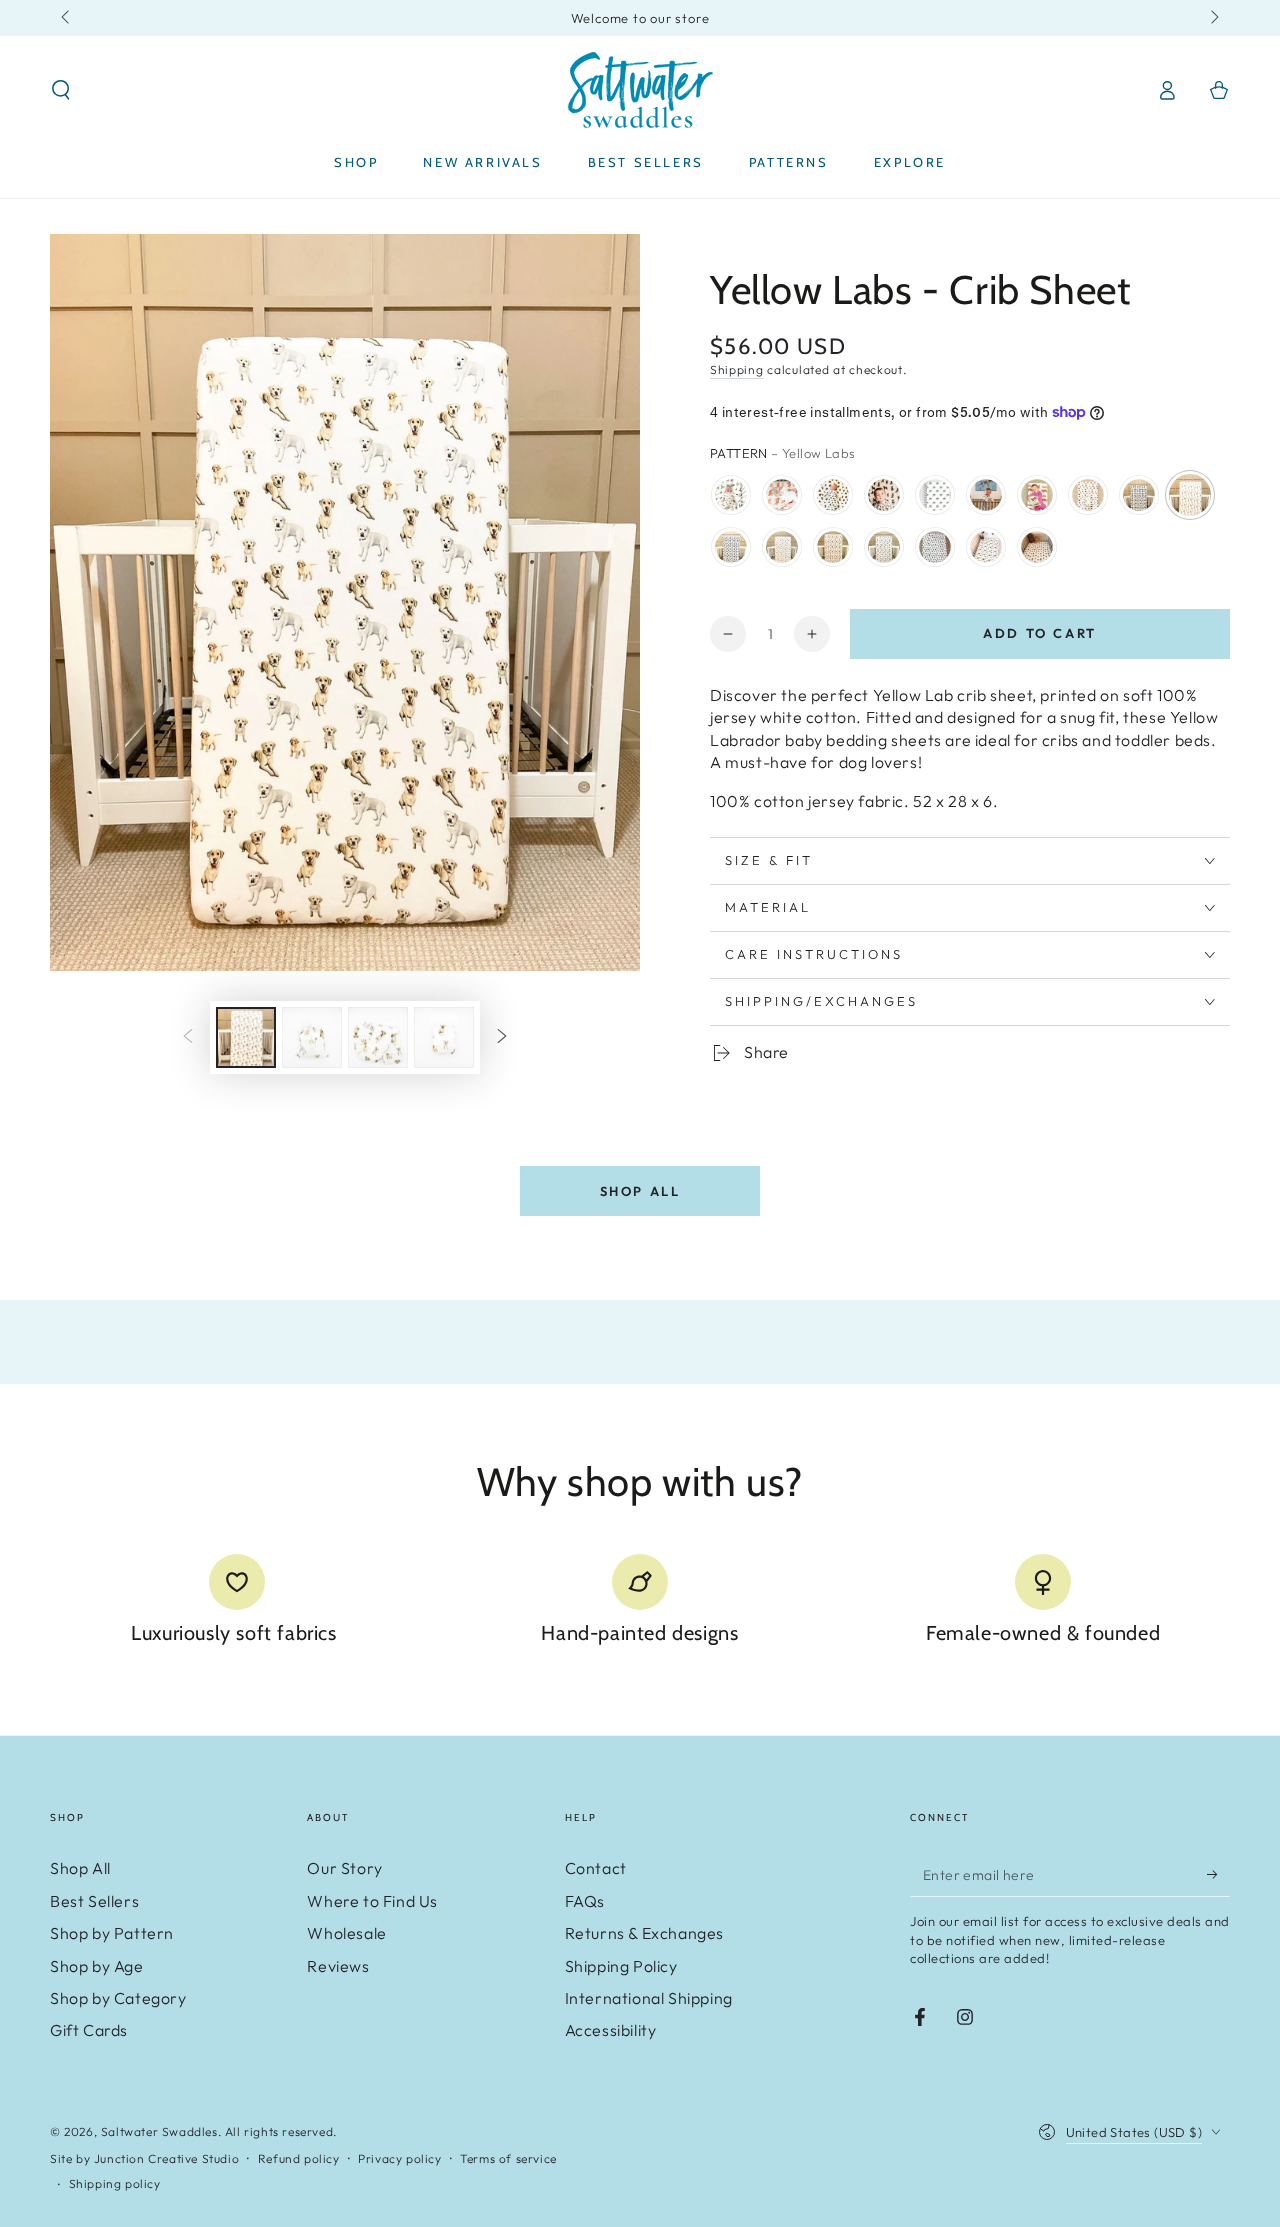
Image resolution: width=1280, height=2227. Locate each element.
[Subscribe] (1218, 1874)
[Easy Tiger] (782, 495)
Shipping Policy (621, 1966)
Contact (596, 1868)
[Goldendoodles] (1037, 547)
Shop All (640, 1191)
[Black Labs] (731, 547)
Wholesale (346, 1933)
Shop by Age (97, 1966)
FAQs (585, 1901)
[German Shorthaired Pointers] (986, 495)
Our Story (344, 1868)
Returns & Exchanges (644, 1933)
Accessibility (611, 2030)
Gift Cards (89, 2030)
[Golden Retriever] (782, 547)
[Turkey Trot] (833, 495)
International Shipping (649, 1998)
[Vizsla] (833, 547)
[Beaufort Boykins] (884, 495)
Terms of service (508, 2158)
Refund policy (299, 2158)
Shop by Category (118, 1998)
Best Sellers (94, 1901)
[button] (61, 90)
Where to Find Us (372, 1901)
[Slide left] (67, 18)
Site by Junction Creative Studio (144, 2158)
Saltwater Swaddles (159, 2131)
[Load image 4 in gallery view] (444, 1037)
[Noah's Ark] (935, 495)
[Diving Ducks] (731, 495)
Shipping (737, 369)
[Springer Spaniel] (884, 547)
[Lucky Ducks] (935, 547)
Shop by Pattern (112, 1933)
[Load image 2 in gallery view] (312, 1037)
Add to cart (1040, 633)
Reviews (338, 1966)
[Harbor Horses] (986, 547)
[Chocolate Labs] (1139, 495)
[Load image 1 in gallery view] (246, 1037)
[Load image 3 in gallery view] (378, 1037)
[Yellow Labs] (1190, 495)
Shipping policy (115, 2183)
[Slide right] (1213, 18)
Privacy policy (399, 2158)
